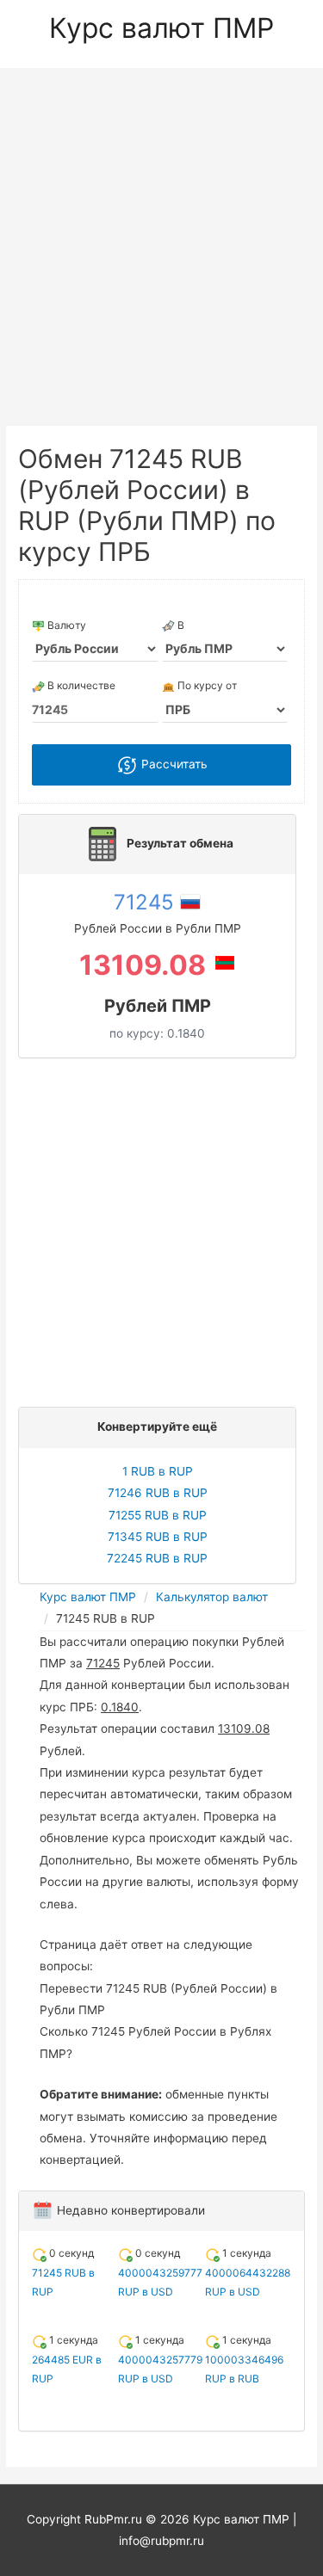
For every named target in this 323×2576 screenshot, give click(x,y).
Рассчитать (173, 764)
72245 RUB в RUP (157, 1558)
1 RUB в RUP (158, 1471)
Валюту (65, 625)
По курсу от (206, 685)
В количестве (80, 685)
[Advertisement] (161, 238)
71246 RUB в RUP (158, 1493)
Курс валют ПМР (161, 28)
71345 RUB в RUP (158, 1537)
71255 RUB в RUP (158, 1515)
